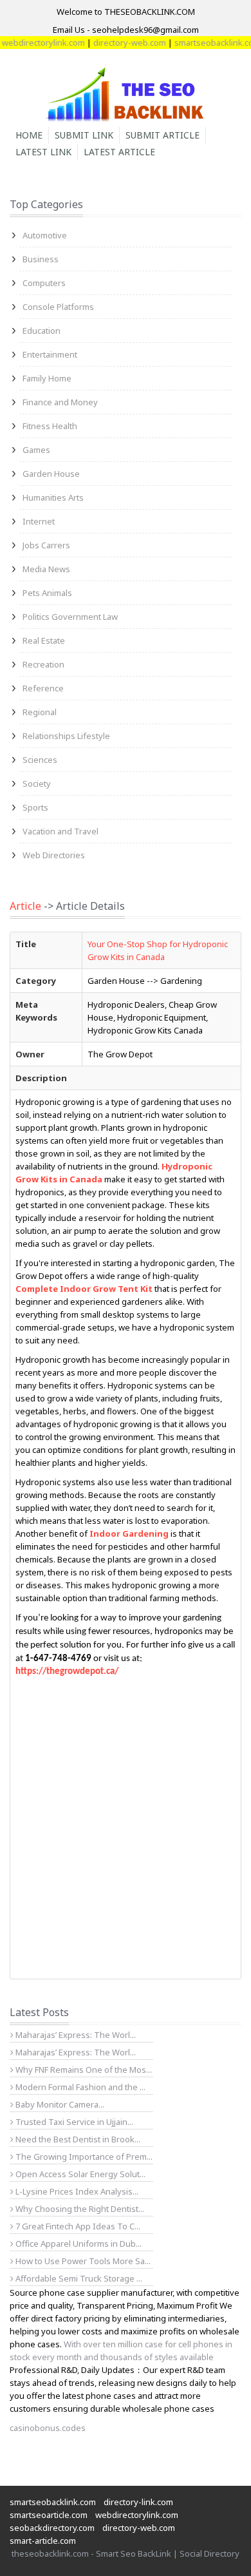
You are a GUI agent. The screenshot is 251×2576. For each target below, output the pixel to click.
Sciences (40, 760)
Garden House (51, 474)
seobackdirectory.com (52, 2528)
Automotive (45, 235)
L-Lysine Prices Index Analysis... (76, 2191)
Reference (43, 688)
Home (29, 135)
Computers (44, 283)
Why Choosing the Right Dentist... (79, 2209)
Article (25, 906)
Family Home (47, 378)
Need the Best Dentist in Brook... (77, 2139)
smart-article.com (43, 2541)
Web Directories (54, 855)
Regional (40, 712)
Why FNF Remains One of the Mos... (83, 2070)
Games (36, 450)
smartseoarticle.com (49, 2515)
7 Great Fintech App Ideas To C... (77, 2226)
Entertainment (50, 354)
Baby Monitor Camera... (59, 2104)
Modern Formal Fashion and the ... (79, 2087)
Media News (46, 569)
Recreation (43, 664)
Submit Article (163, 135)
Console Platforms (58, 307)
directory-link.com (138, 2502)
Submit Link (84, 135)
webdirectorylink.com (137, 2515)
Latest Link (43, 152)
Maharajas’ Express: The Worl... (75, 2035)
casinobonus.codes (48, 2428)
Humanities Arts (53, 497)
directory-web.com (118, 43)
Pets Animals (47, 593)
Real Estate (44, 640)
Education (42, 331)
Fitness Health (50, 426)
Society (37, 783)
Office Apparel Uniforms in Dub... (78, 2244)
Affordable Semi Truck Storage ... (78, 2278)
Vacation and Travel (60, 831)
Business (41, 259)
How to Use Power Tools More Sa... (82, 2261)
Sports (35, 807)
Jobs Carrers (46, 545)
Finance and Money (60, 402)
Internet (39, 521)
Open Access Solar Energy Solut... (79, 2174)
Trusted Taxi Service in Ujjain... (73, 2122)
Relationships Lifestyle (66, 736)
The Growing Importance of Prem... (83, 2157)
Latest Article (119, 152)
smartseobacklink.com (206, 43)
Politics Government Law (70, 617)
